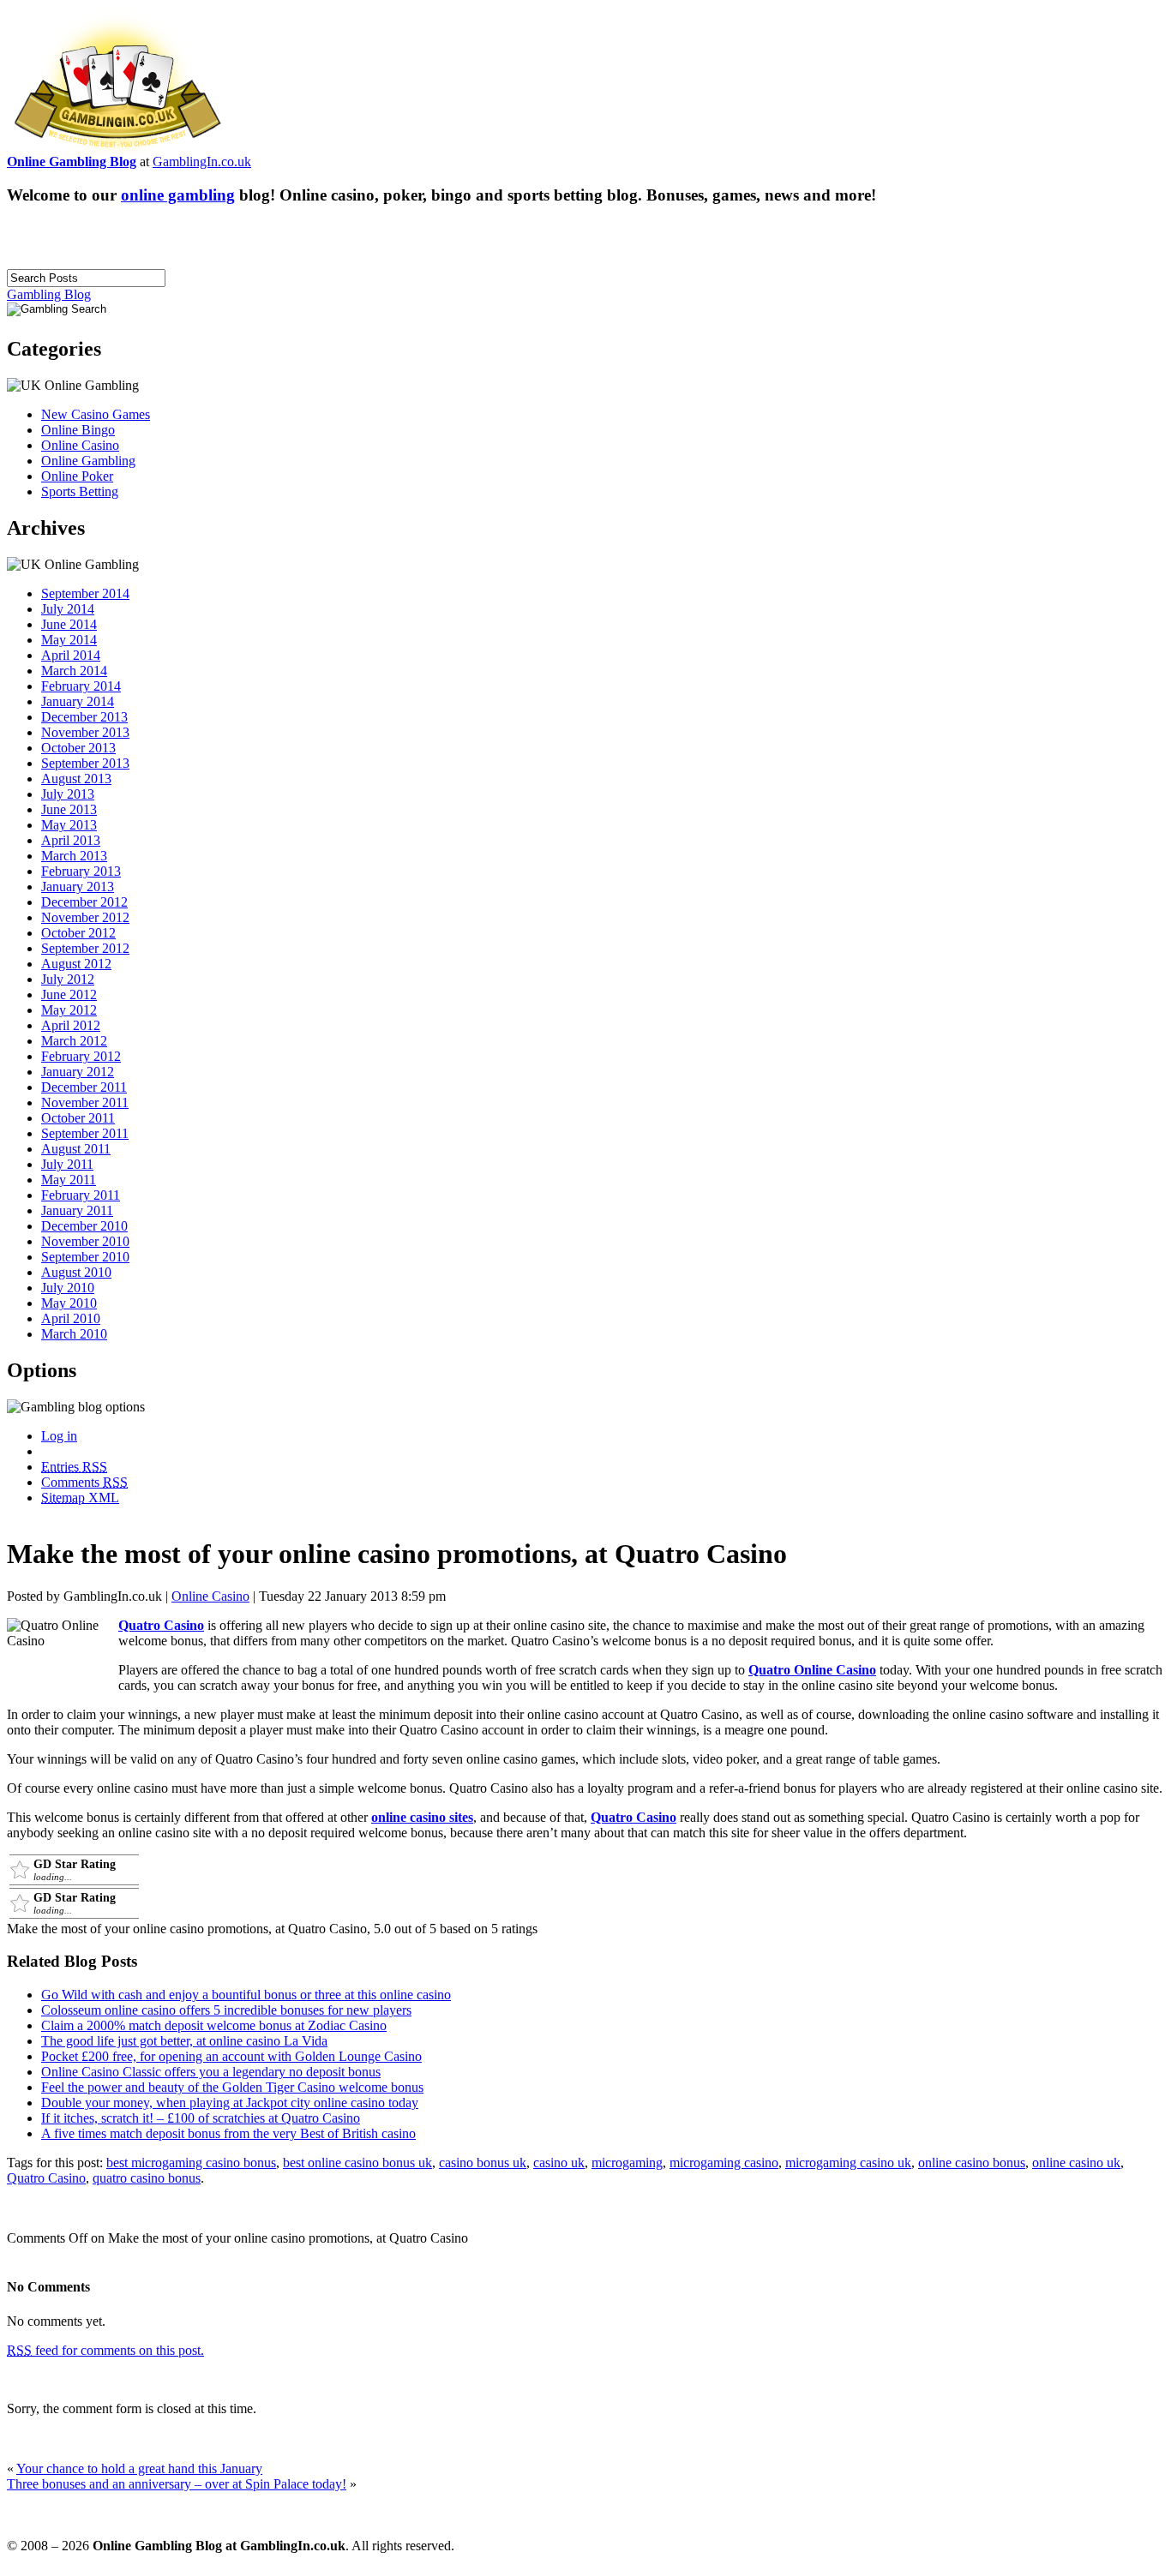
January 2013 (78, 887)
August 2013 (76, 779)
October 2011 (78, 1118)
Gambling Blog (49, 294)
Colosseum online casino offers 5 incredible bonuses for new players (226, 2010)
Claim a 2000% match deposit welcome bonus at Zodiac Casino (214, 2025)
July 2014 (68, 609)
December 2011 (84, 1087)
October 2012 (78, 933)
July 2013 (68, 794)
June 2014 (69, 624)
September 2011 (85, 1133)
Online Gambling (88, 461)
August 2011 (76, 1149)
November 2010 (85, 1241)
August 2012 (76, 964)
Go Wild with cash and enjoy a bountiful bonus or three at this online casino (246, 1995)
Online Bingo (78, 430)
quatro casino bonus (147, 2178)
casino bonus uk (483, 2163)
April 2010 (71, 1318)
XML (80, 1498)
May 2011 (69, 1180)
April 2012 (71, 1025)
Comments (84, 1482)
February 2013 (81, 871)
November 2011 (85, 1102)
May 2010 (69, 1303)
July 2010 (68, 1288)
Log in (59, 1436)
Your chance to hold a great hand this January (139, 2468)
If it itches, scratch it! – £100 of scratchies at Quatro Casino (201, 2118)
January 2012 (78, 1072)
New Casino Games (96, 414)
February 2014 (81, 686)
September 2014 (85, 593)
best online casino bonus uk (357, 2163)
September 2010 (85, 1257)
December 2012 (84, 902)
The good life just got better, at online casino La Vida (184, 2041)
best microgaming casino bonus (191, 2163)
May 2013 (69, 825)
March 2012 (74, 1041)
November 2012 (85, 917)
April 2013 (71, 840)
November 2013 (85, 732)
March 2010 (74, 1334)
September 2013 (85, 763)
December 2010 (84, 1226)
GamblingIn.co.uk (202, 162)
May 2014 (69, 640)
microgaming (627, 2163)
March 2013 (74, 856)
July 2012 (68, 979)
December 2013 (84, 717)
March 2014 (74, 671)
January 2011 (77, 1210)
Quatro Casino (161, 1625)
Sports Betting (80, 491)
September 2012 (85, 948)
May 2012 (69, 1010)
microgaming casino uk (848, 2163)
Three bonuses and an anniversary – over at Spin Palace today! (177, 2484)
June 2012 (69, 994)
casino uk (559, 2163)
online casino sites (422, 1817)
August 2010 (76, 1272)
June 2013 (69, 809)
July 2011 (67, 1164)
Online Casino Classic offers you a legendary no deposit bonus (211, 2072)
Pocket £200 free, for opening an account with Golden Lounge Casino (231, 2056)
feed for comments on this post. (105, 2350)
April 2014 (71, 655)
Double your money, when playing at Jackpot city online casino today (230, 2103)
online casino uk (1076, 2163)
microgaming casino (724, 2163)
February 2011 (81, 1195)
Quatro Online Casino (812, 1670)
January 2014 (78, 701)
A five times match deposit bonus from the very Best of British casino (228, 2133)
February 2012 (81, 1056)
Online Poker (77, 476)
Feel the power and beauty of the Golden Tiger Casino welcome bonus (232, 2087)
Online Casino (80, 445)
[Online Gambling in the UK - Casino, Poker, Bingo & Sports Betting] (117, 150)
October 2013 (78, 748)
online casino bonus (972, 2163)
